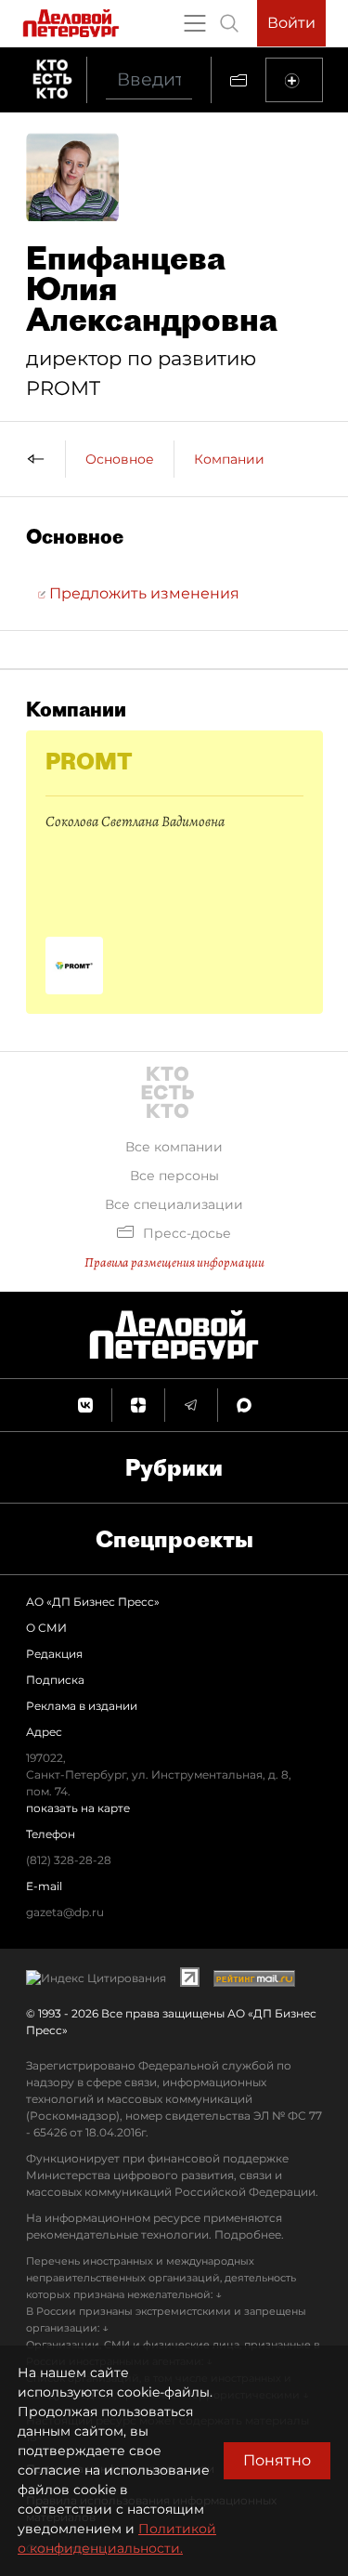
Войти (291, 23)
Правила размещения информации (174, 1262)
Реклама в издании (82, 1706)
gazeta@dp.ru (65, 1912)
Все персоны (174, 1176)
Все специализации (174, 1204)
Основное (120, 459)
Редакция (54, 1654)
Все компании (174, 1147)
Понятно (277, 2460)
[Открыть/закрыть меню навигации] (195, 23)
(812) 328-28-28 (69, 1860)
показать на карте (78, 1808)
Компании (229, 459)
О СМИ (46, 1628)
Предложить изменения (142, 593)
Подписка (55, 1680)
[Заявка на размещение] (294, 80)
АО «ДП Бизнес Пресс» (93, 1602)
